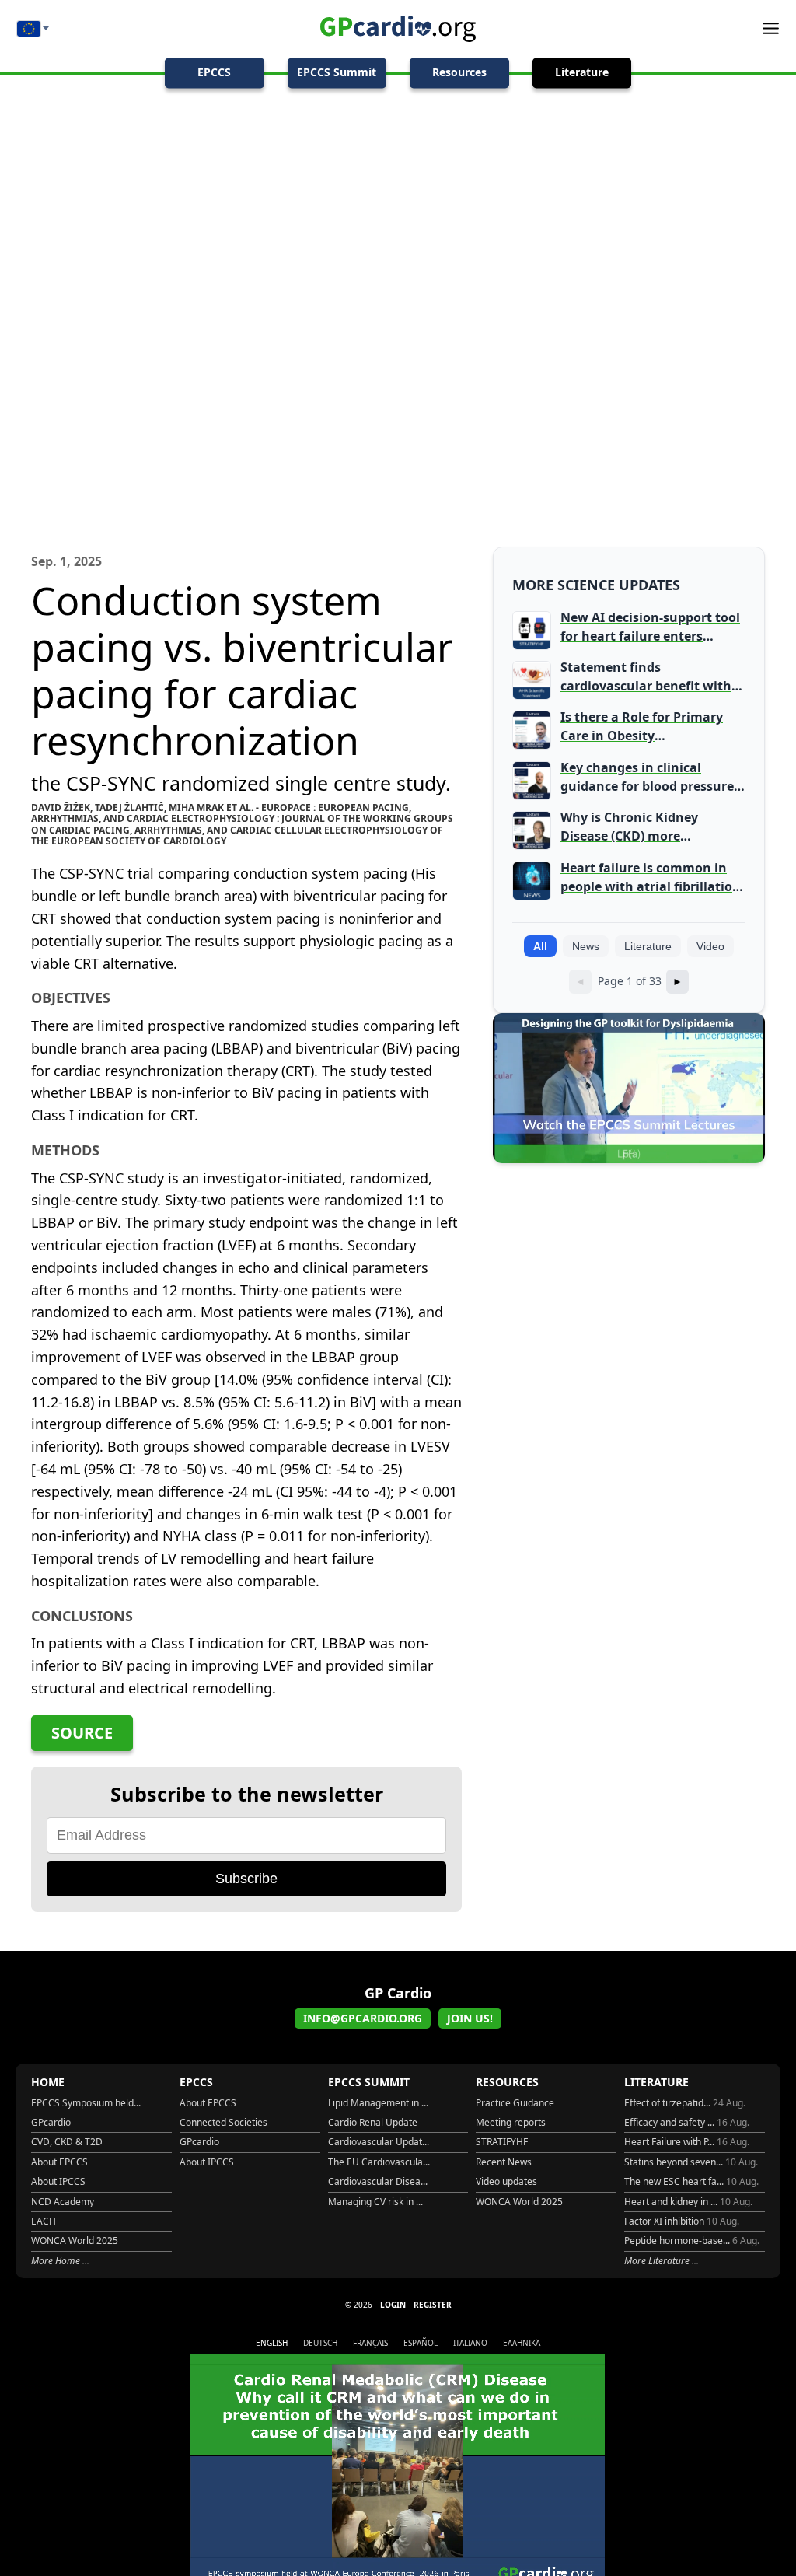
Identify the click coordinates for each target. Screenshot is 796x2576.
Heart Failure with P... (687, 2142)
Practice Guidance (515, 2103)
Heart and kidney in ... (688, 2202)
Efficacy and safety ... (687, 2122)
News (586, 946)
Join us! (470, 2018)
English (272, 2343)
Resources (459, 72)
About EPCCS (59, 2162)
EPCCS (214, 72)
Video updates (506, 2181)
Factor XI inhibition (682, 2221)
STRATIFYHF (502, 2142)
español (421, 2343)
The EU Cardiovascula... (379, 2162)
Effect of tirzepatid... (685, 2103)
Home (48, 2082)
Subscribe (246, 1879)
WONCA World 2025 (75, 2240)
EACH (44, 2221)
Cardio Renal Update (373, 2122)
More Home (57, 2261)
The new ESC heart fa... (691, 2181)
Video (710, 946)
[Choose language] (33, 29)
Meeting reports (511, 2122)
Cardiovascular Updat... (379, 2142)
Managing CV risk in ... (375, 2202)
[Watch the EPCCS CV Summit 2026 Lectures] (629, 1088)
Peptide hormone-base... (692, 2240)
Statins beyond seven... (691, 2162)
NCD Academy (63, 2202)
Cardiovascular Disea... (378, 2181)
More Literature (658, 2261)
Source (82, 1733)
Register (433, 2305)
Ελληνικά (522, 2343)
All (540, 946)
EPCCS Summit (337, 72)
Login (393, 2305)
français (370, 2343)
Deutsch (320, 2343)
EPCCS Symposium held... (86, 2103)
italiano (470, 2343)
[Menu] (765, 28)
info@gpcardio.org (363, 2018)
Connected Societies (223, 2122)
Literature (582, 72)
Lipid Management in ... (378, 2103)
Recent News (504, 2162)
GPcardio (51, 2122)
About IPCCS (58, 2181)
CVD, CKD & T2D (67, 2142)
